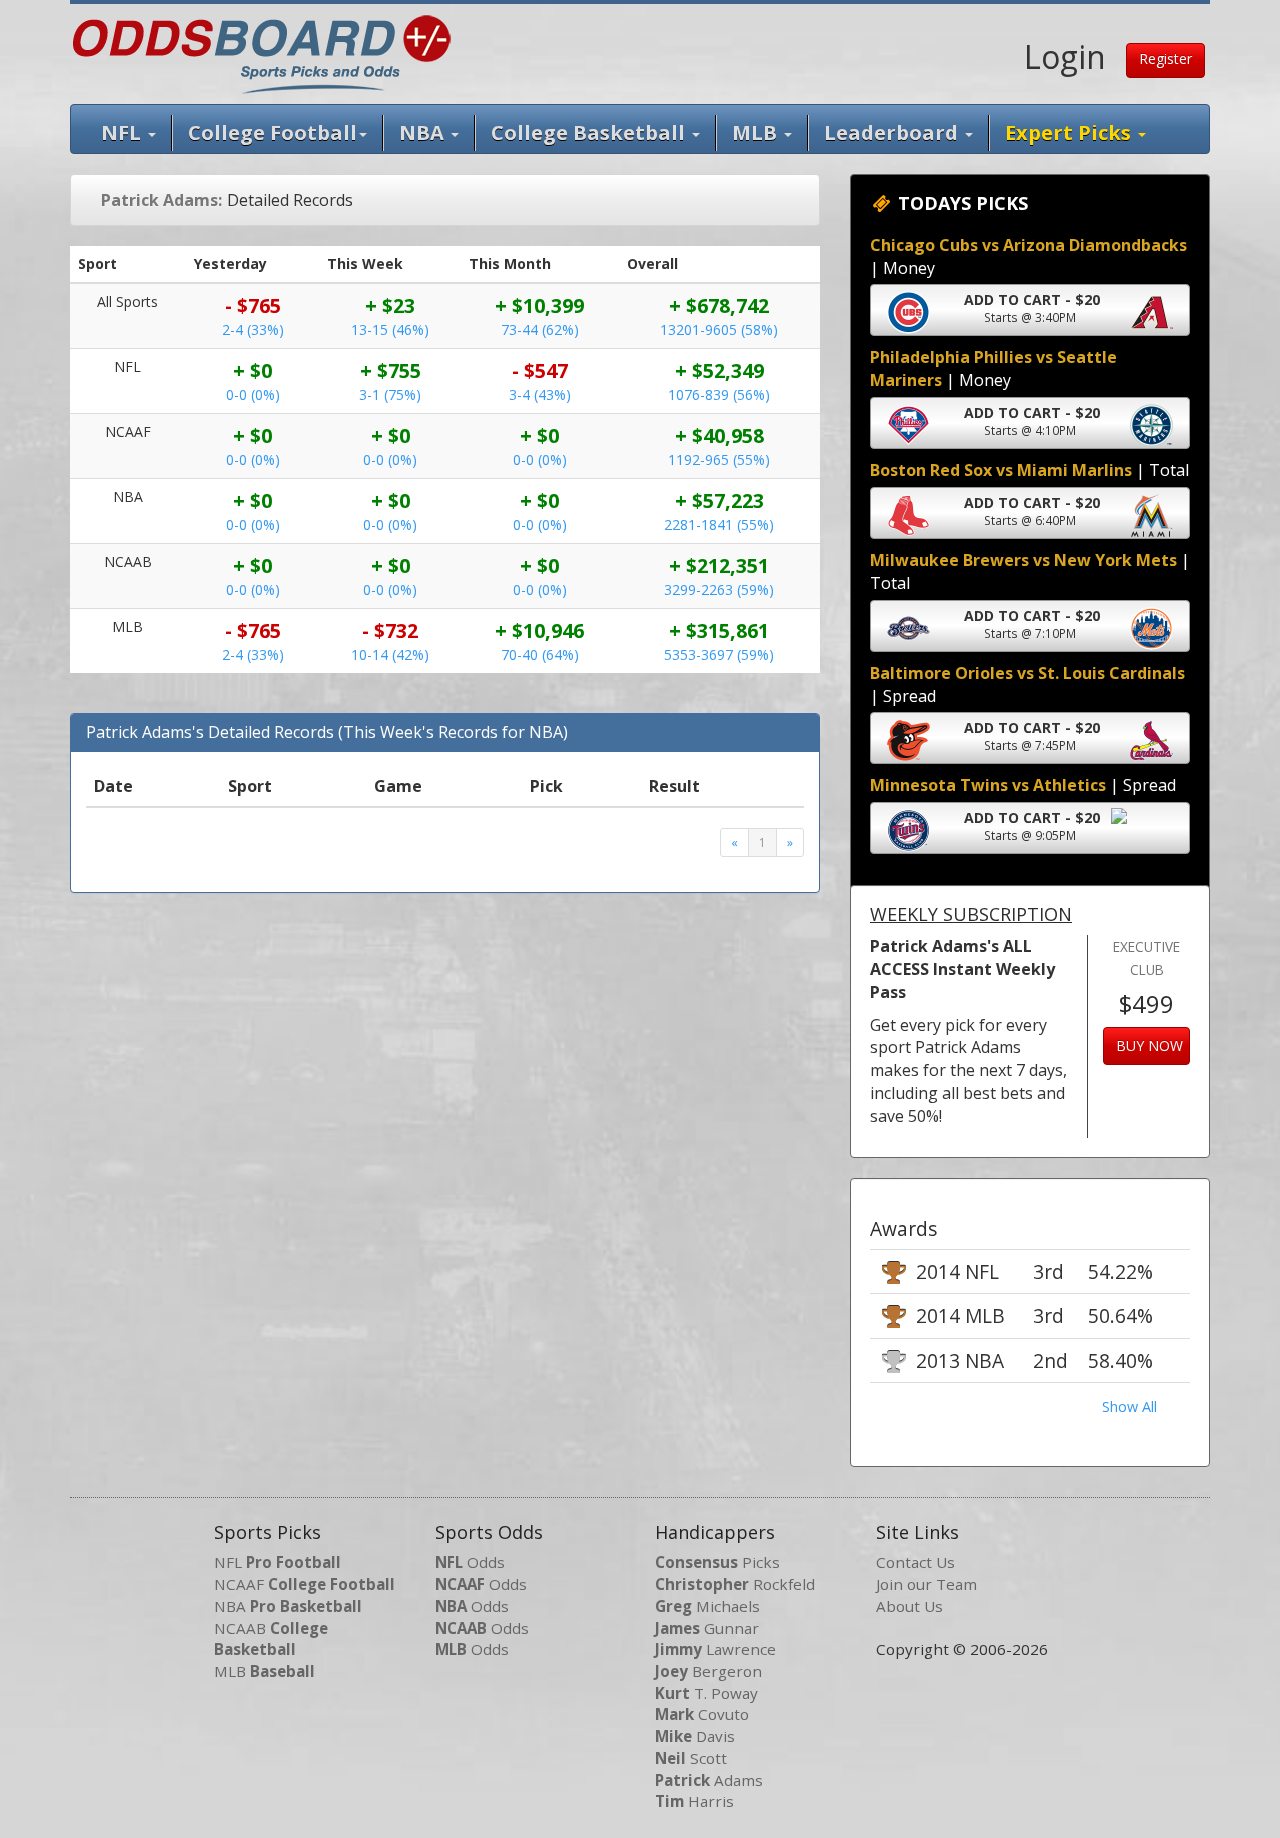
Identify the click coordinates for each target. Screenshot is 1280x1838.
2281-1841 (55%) (719, 524)
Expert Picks (1070, 132)
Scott (691, 1758)
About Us (909, 1606)
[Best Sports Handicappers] (261, 52)
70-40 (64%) (540, 654)
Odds (470, 1562)
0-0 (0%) (253, 394)
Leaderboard (893, 132)
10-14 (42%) (390, 654)
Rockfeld (735, 1584)
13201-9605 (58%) (719, 329)
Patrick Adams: (161, 200)
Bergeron (708, 1671)
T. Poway (706, 1693)
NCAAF (304, 1584)
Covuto (702, 1714)
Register (1165, 58)
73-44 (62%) (540, 329)
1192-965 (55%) (719, 459)
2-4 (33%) (253, 329)
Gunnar (707, 1628)
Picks (717, 1562)
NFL (123, 132)
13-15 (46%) (390, 329)
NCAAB (271, 1639)
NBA (424, 132)
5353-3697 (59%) (719, 654)
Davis (695, 1736)
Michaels (707, 1606)
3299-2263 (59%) (719, 589)
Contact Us (915, 1562)
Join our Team (926, 1584)
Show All (1129, 1406)
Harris (694, 1801)
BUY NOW (1149, 1045)
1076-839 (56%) (719, 394)
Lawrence (715, 1649)
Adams (709, 1780)
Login (1065, 56)
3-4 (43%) (540, 394)
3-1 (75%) (390, 394)
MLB (757, 132)
